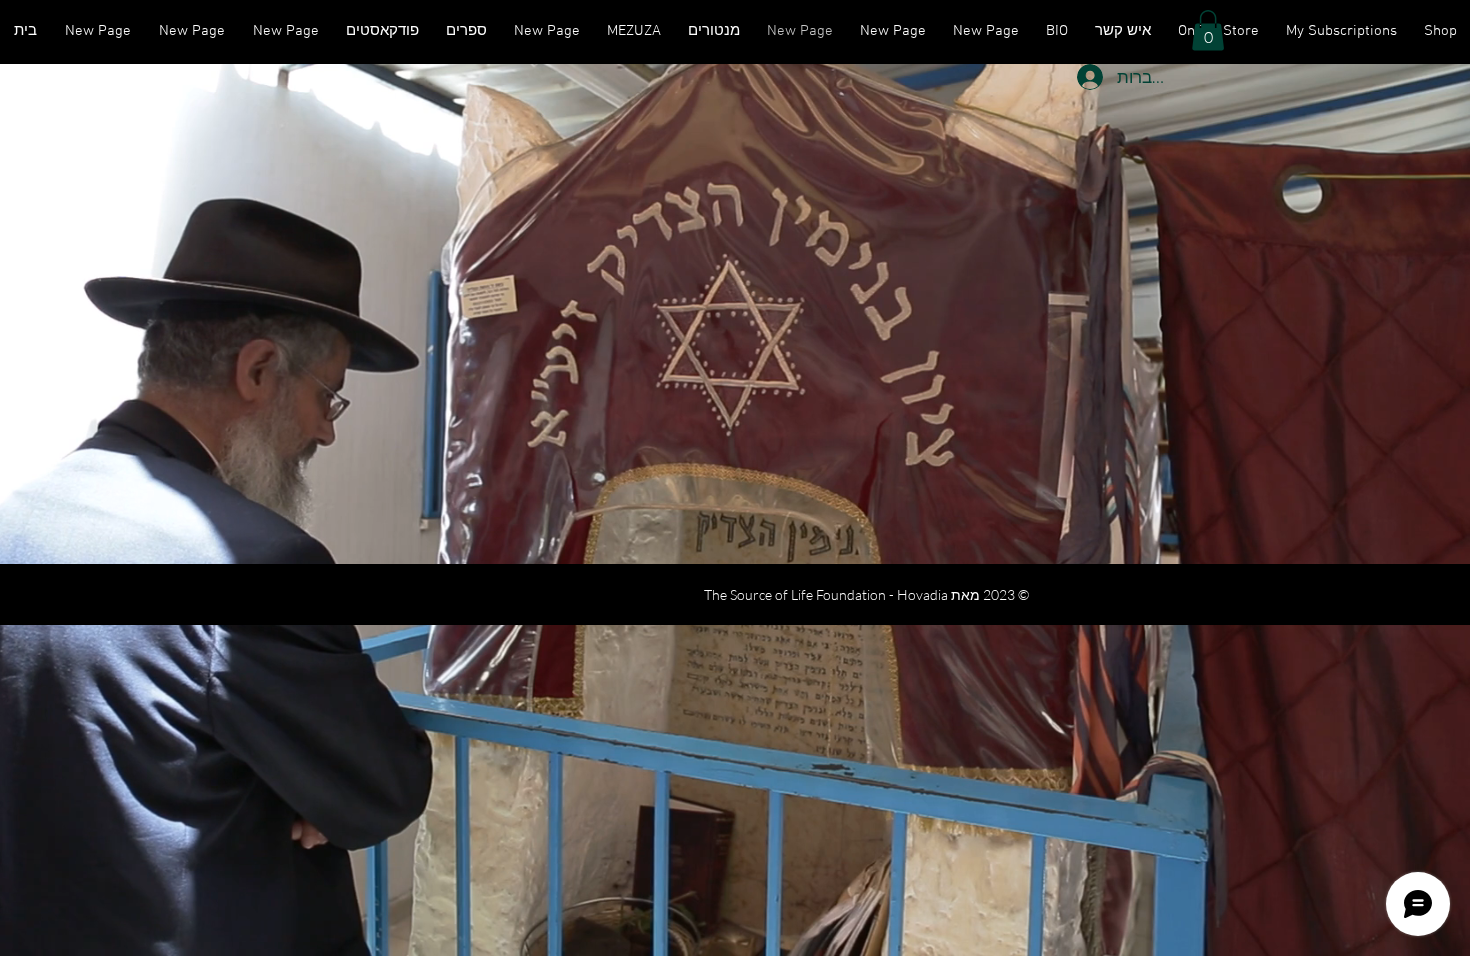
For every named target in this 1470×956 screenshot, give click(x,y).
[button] (1208, 30)
